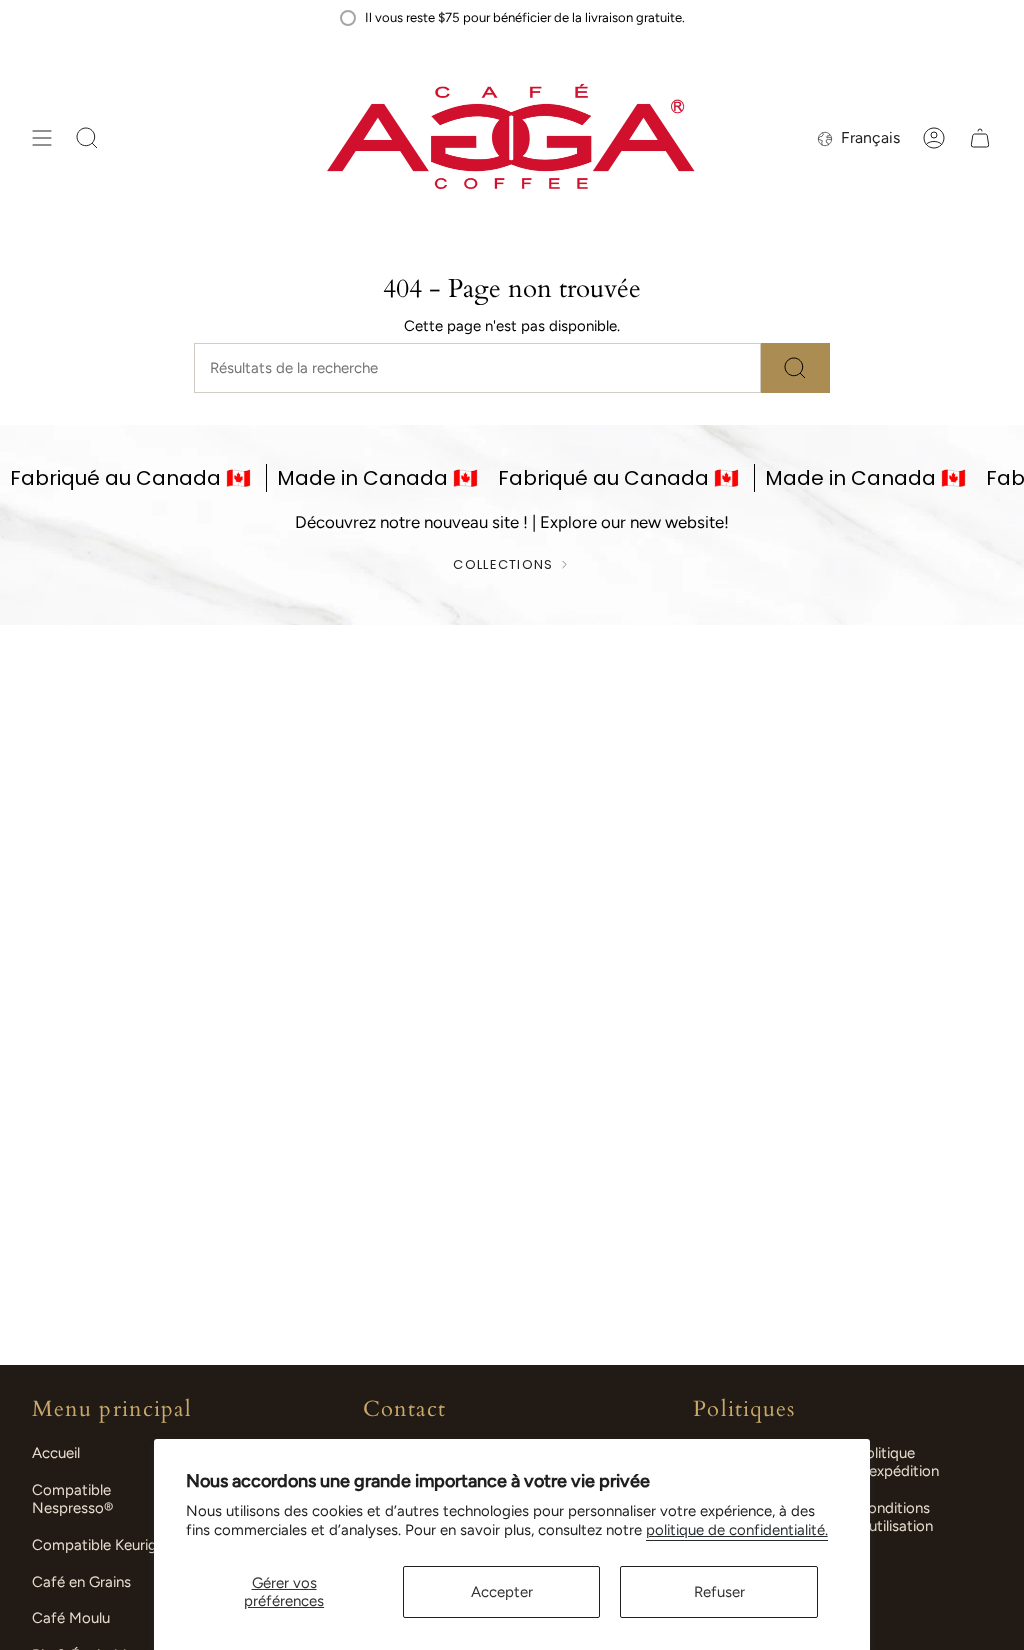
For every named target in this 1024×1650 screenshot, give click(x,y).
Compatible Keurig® (99, 1545)
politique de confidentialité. (737, 1530)
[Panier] (980, 138)
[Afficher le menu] (42, 138)
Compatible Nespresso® (72, 1499)
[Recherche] (795, 368)
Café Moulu (71, 1618)
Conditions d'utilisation (895, 1517)
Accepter (502, 1592)
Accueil (56, 1453)
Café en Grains (81, 1582)
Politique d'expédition (898, 1462)
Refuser (719, 1592)
